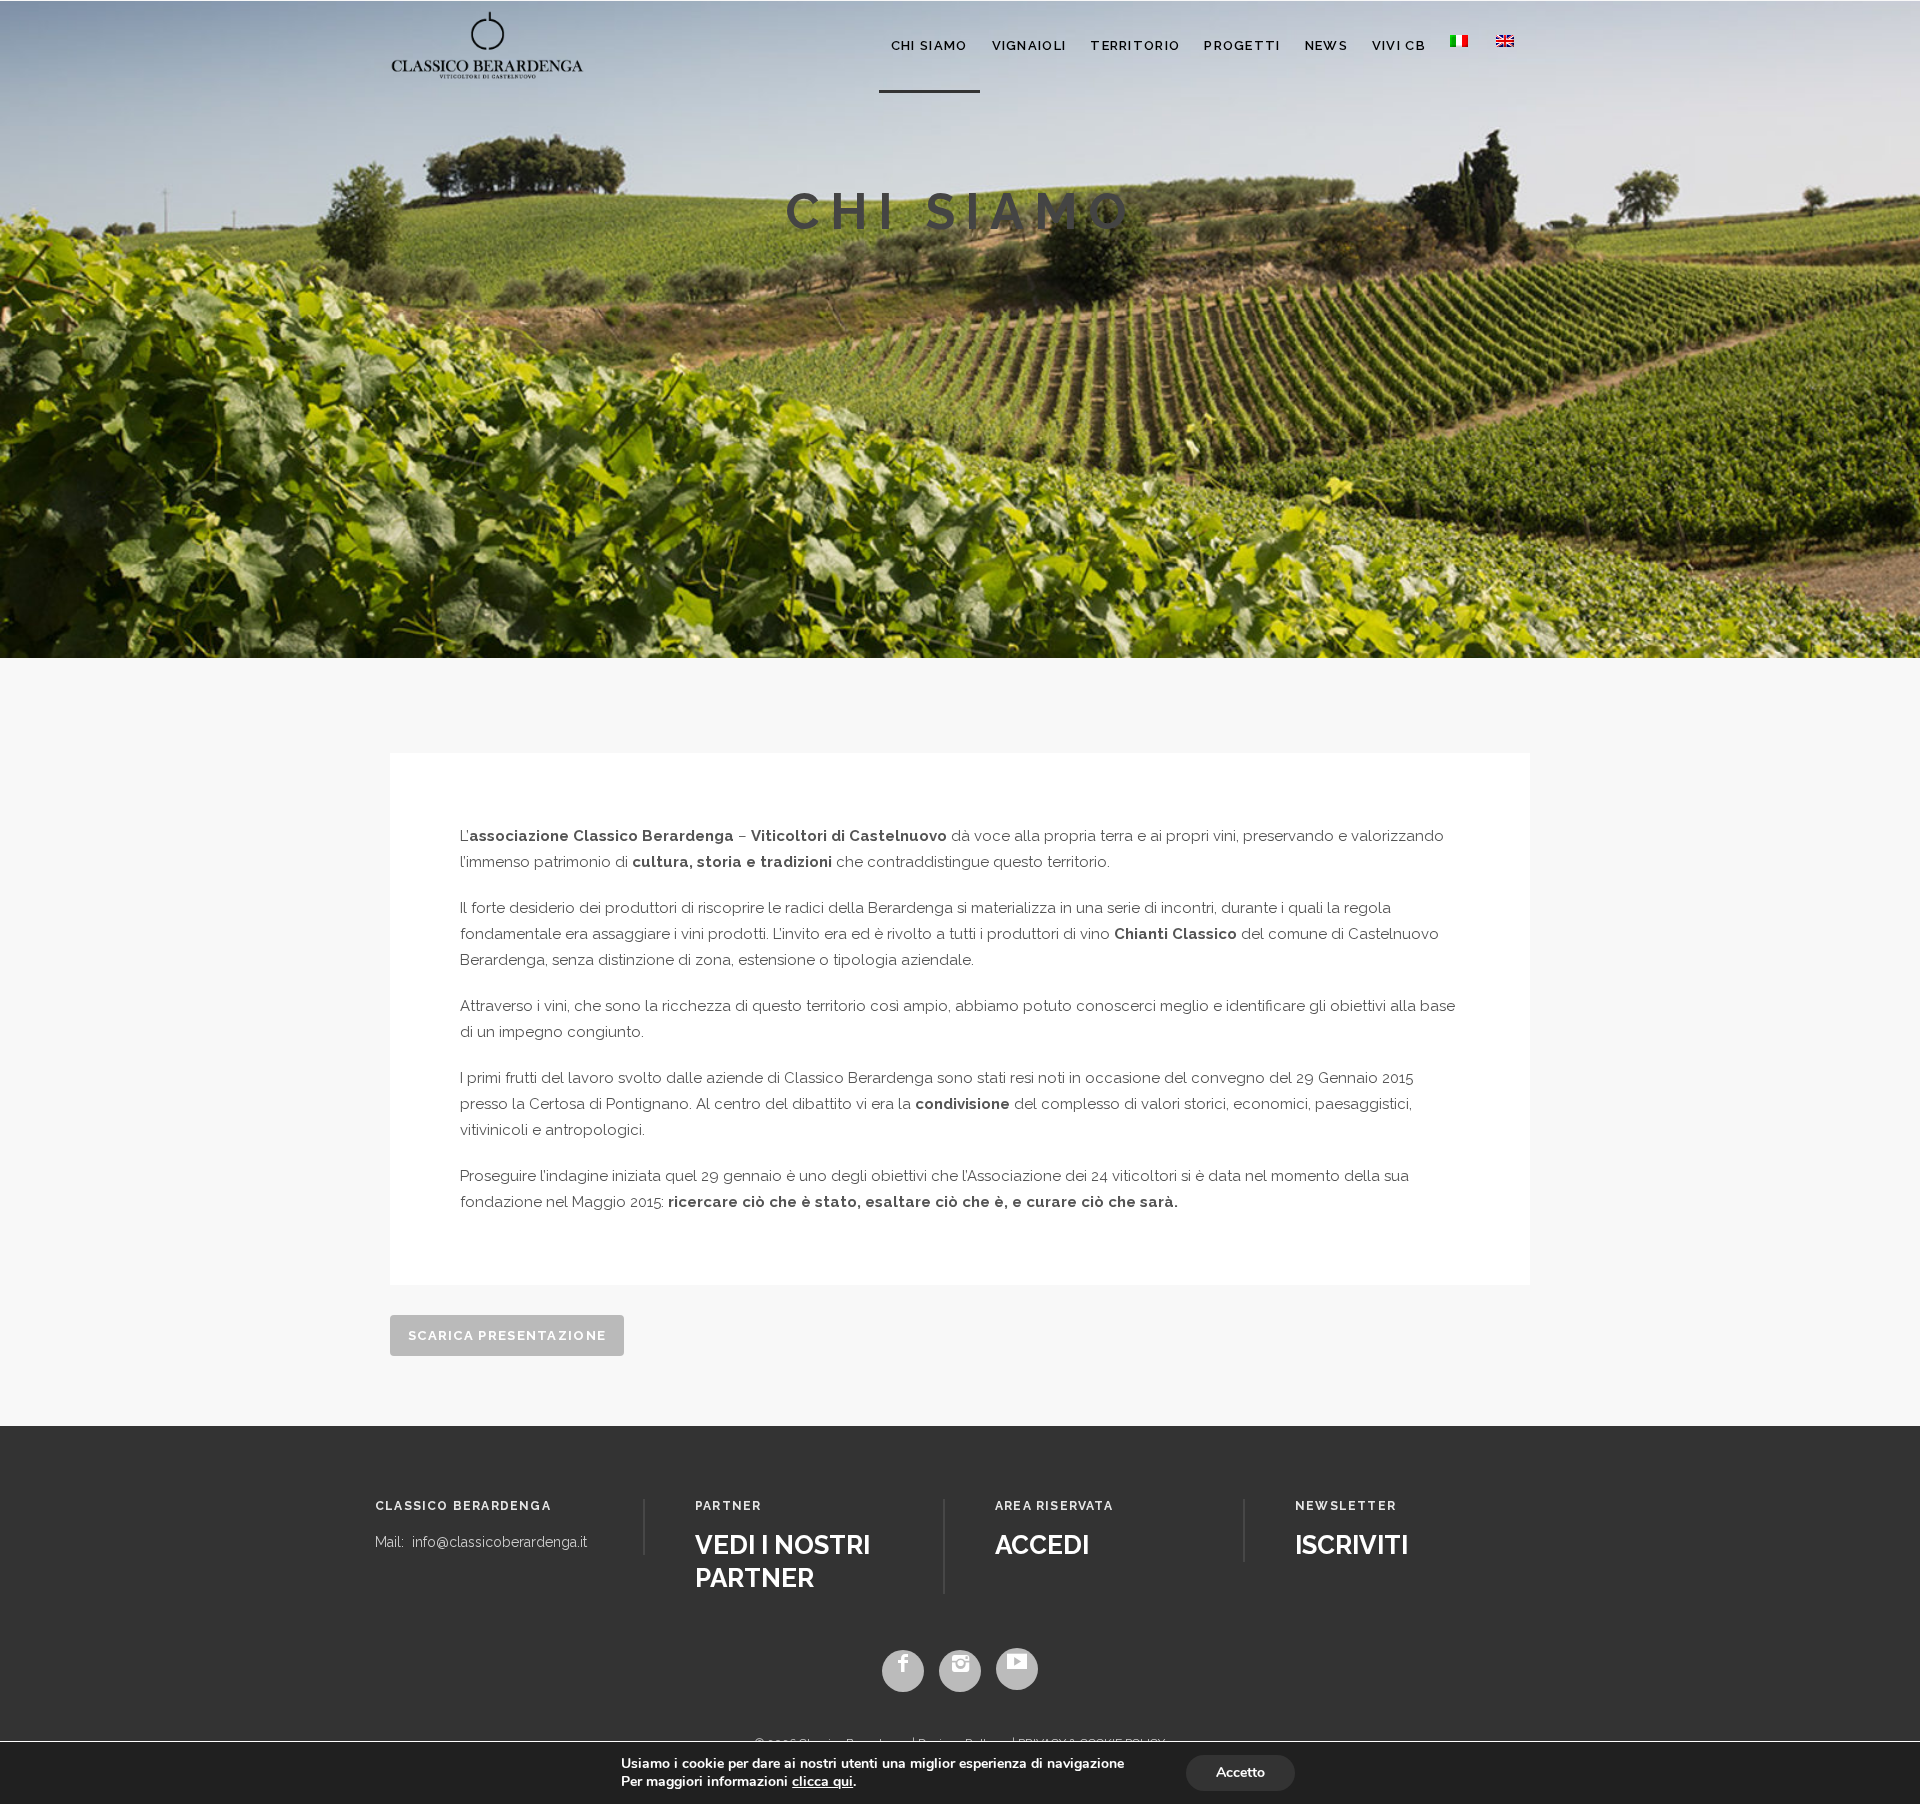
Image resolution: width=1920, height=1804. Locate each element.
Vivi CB (1399, 45)
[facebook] (903, 1671)
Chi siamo (929, 45)
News (1326, 45)
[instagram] (960, 1671)
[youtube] (1017, 1669)
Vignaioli (1029, 45)
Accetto (1240, 1772)
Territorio (1135, 45)
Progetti (1242, 45)
